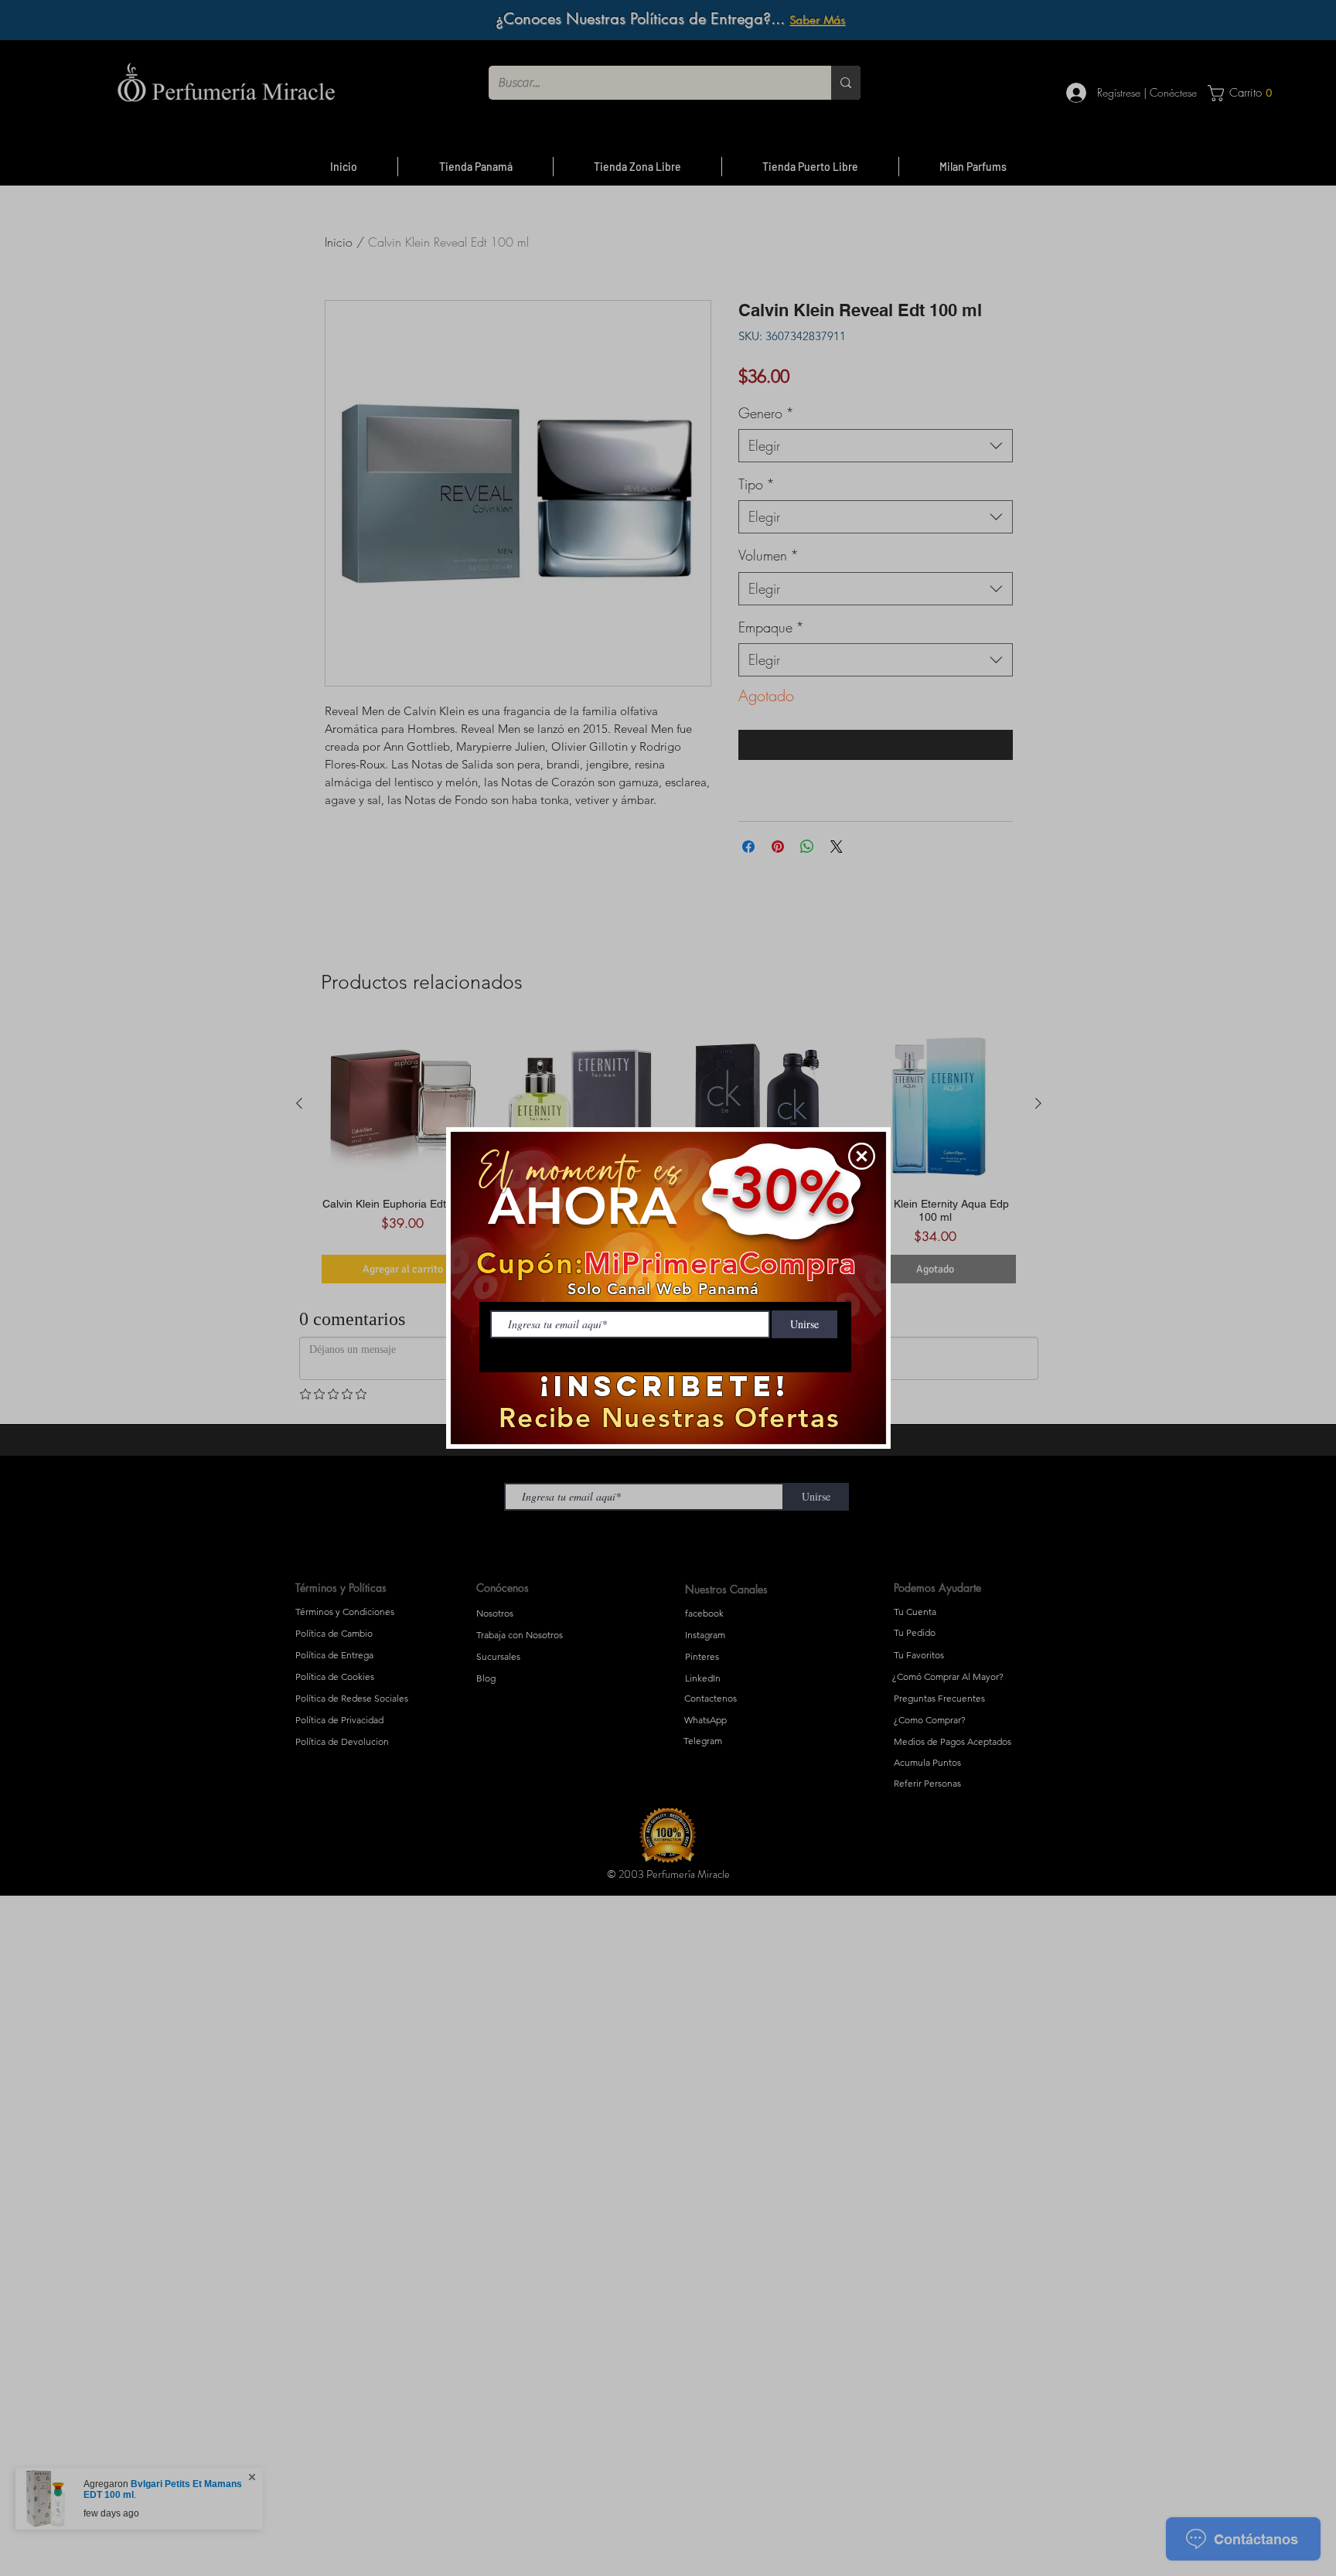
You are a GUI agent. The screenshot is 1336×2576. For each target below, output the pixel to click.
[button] (862, 1156)
